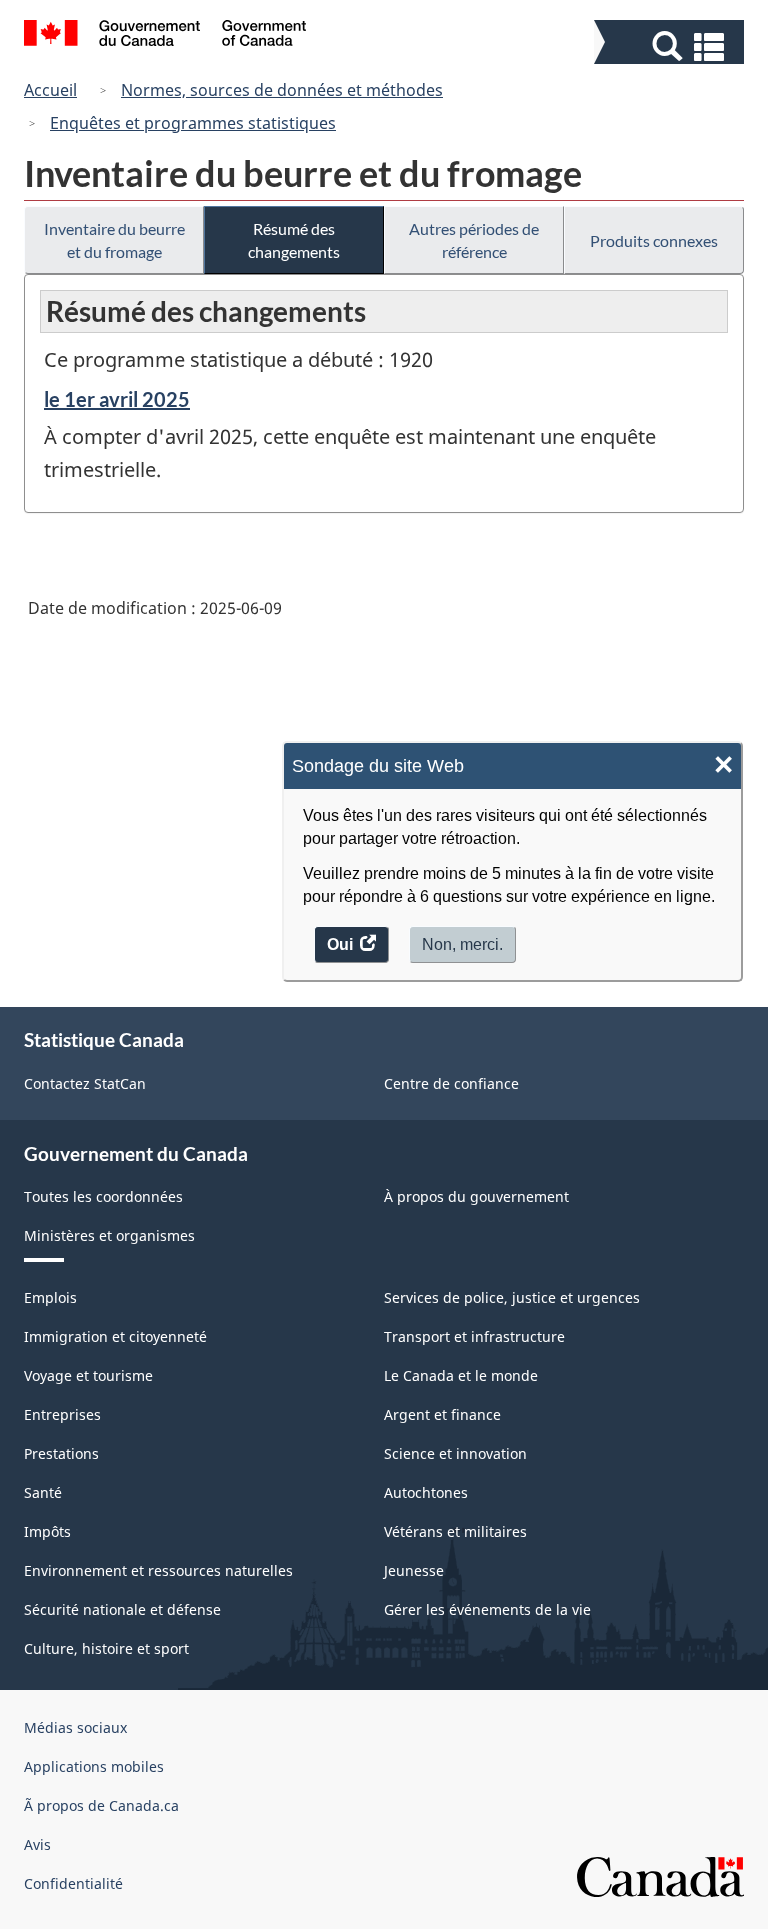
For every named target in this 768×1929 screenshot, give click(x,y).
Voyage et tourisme (88, 1375)
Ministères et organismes (109, 1235)
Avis (37, 1844)
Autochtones (426, 1492)
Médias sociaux (75, 1727)
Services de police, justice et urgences (512, 1297)
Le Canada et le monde (461, 1375)
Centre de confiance (451, 1083)
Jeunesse (414, 1570)
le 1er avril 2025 (117, 399)
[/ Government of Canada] (165, 36)
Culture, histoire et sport (106, 1648)
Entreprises (62, 1414)
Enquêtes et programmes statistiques (193, 123)
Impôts (47, 1531)
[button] (671, 46)
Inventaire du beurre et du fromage (114, 240)
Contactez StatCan (85, 1083)
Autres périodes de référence (474, 240)
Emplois (50, 1297)
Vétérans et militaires (455, 1531)
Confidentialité (73, 1883)
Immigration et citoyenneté (115, 1336)
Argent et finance (442, 1414)
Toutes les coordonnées (103, 1196)
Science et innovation (455, 1453)
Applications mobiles (94, 1766)
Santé (43, 1492)
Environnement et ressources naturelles (158, 1570)
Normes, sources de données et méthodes (282, 90)
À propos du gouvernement (476, 1196)
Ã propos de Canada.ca (101, 1805)
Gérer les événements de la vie (487, 1609)
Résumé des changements (294, 240)
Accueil (50, 90)
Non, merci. (462, 944)
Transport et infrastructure (474, 1336)
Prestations (61, 1453)
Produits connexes (654, 240)
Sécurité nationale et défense (122, 1609)
